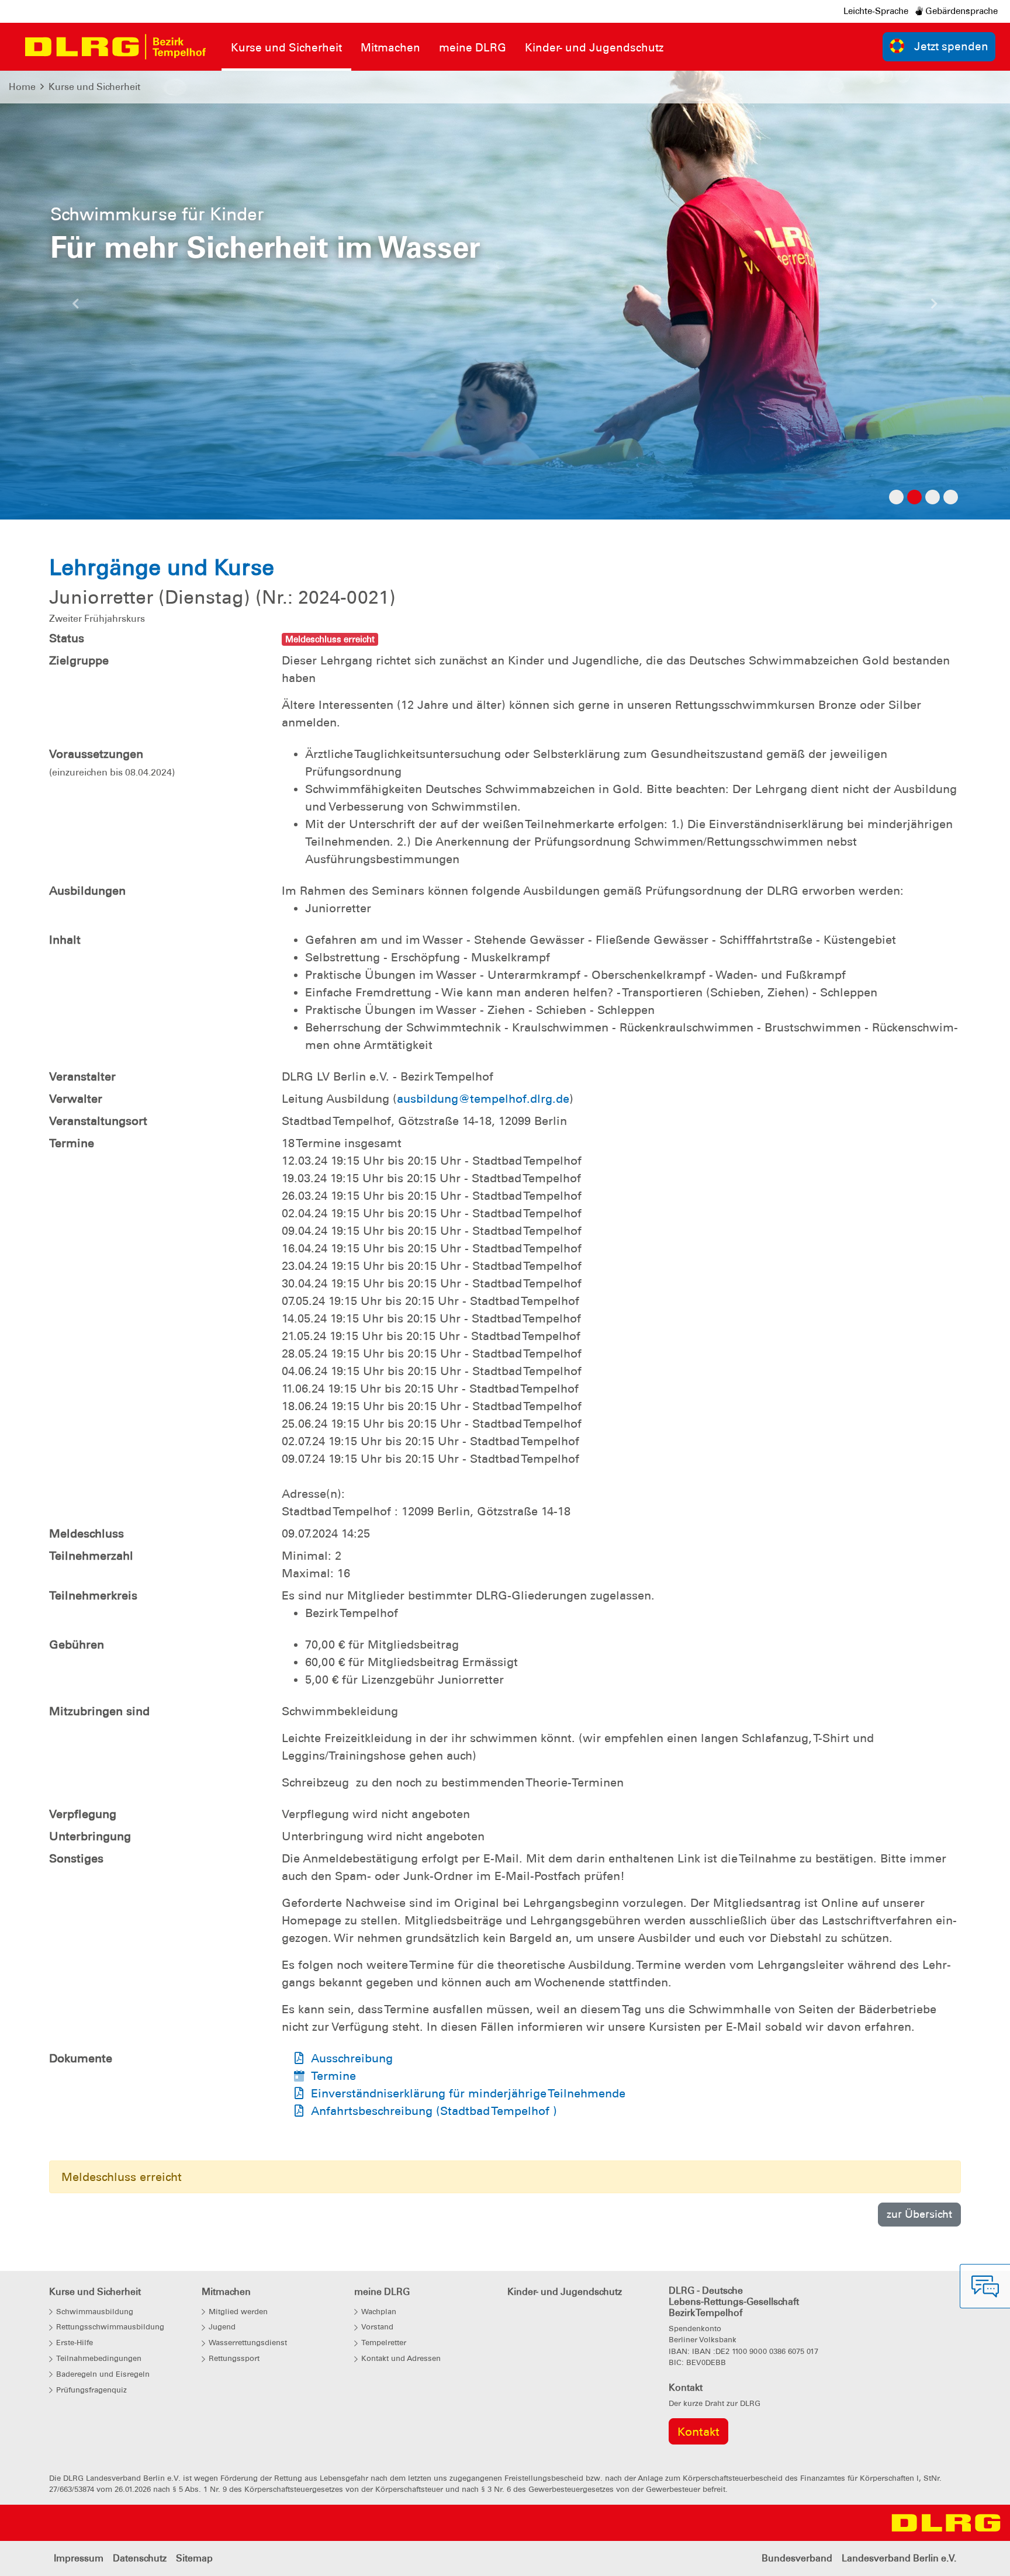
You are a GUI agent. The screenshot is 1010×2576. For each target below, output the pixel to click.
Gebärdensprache (960, 11)
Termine (333, 2076)
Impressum (79, 2558)
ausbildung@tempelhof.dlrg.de (483, 1099)
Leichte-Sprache (876, 11)
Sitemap (194, 2558)
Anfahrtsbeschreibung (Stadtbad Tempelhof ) (434, 2111)
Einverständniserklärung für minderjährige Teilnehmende (468, 2093)
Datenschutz (140, 2558)
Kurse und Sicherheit (94, 87)
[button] (76, 307)
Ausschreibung (352, 2058)
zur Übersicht (919, 2214)
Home (22, 87)
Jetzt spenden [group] (951, 46)
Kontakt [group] (698, 2432)
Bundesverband (797, 2558)
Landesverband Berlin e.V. (899, 2558)
